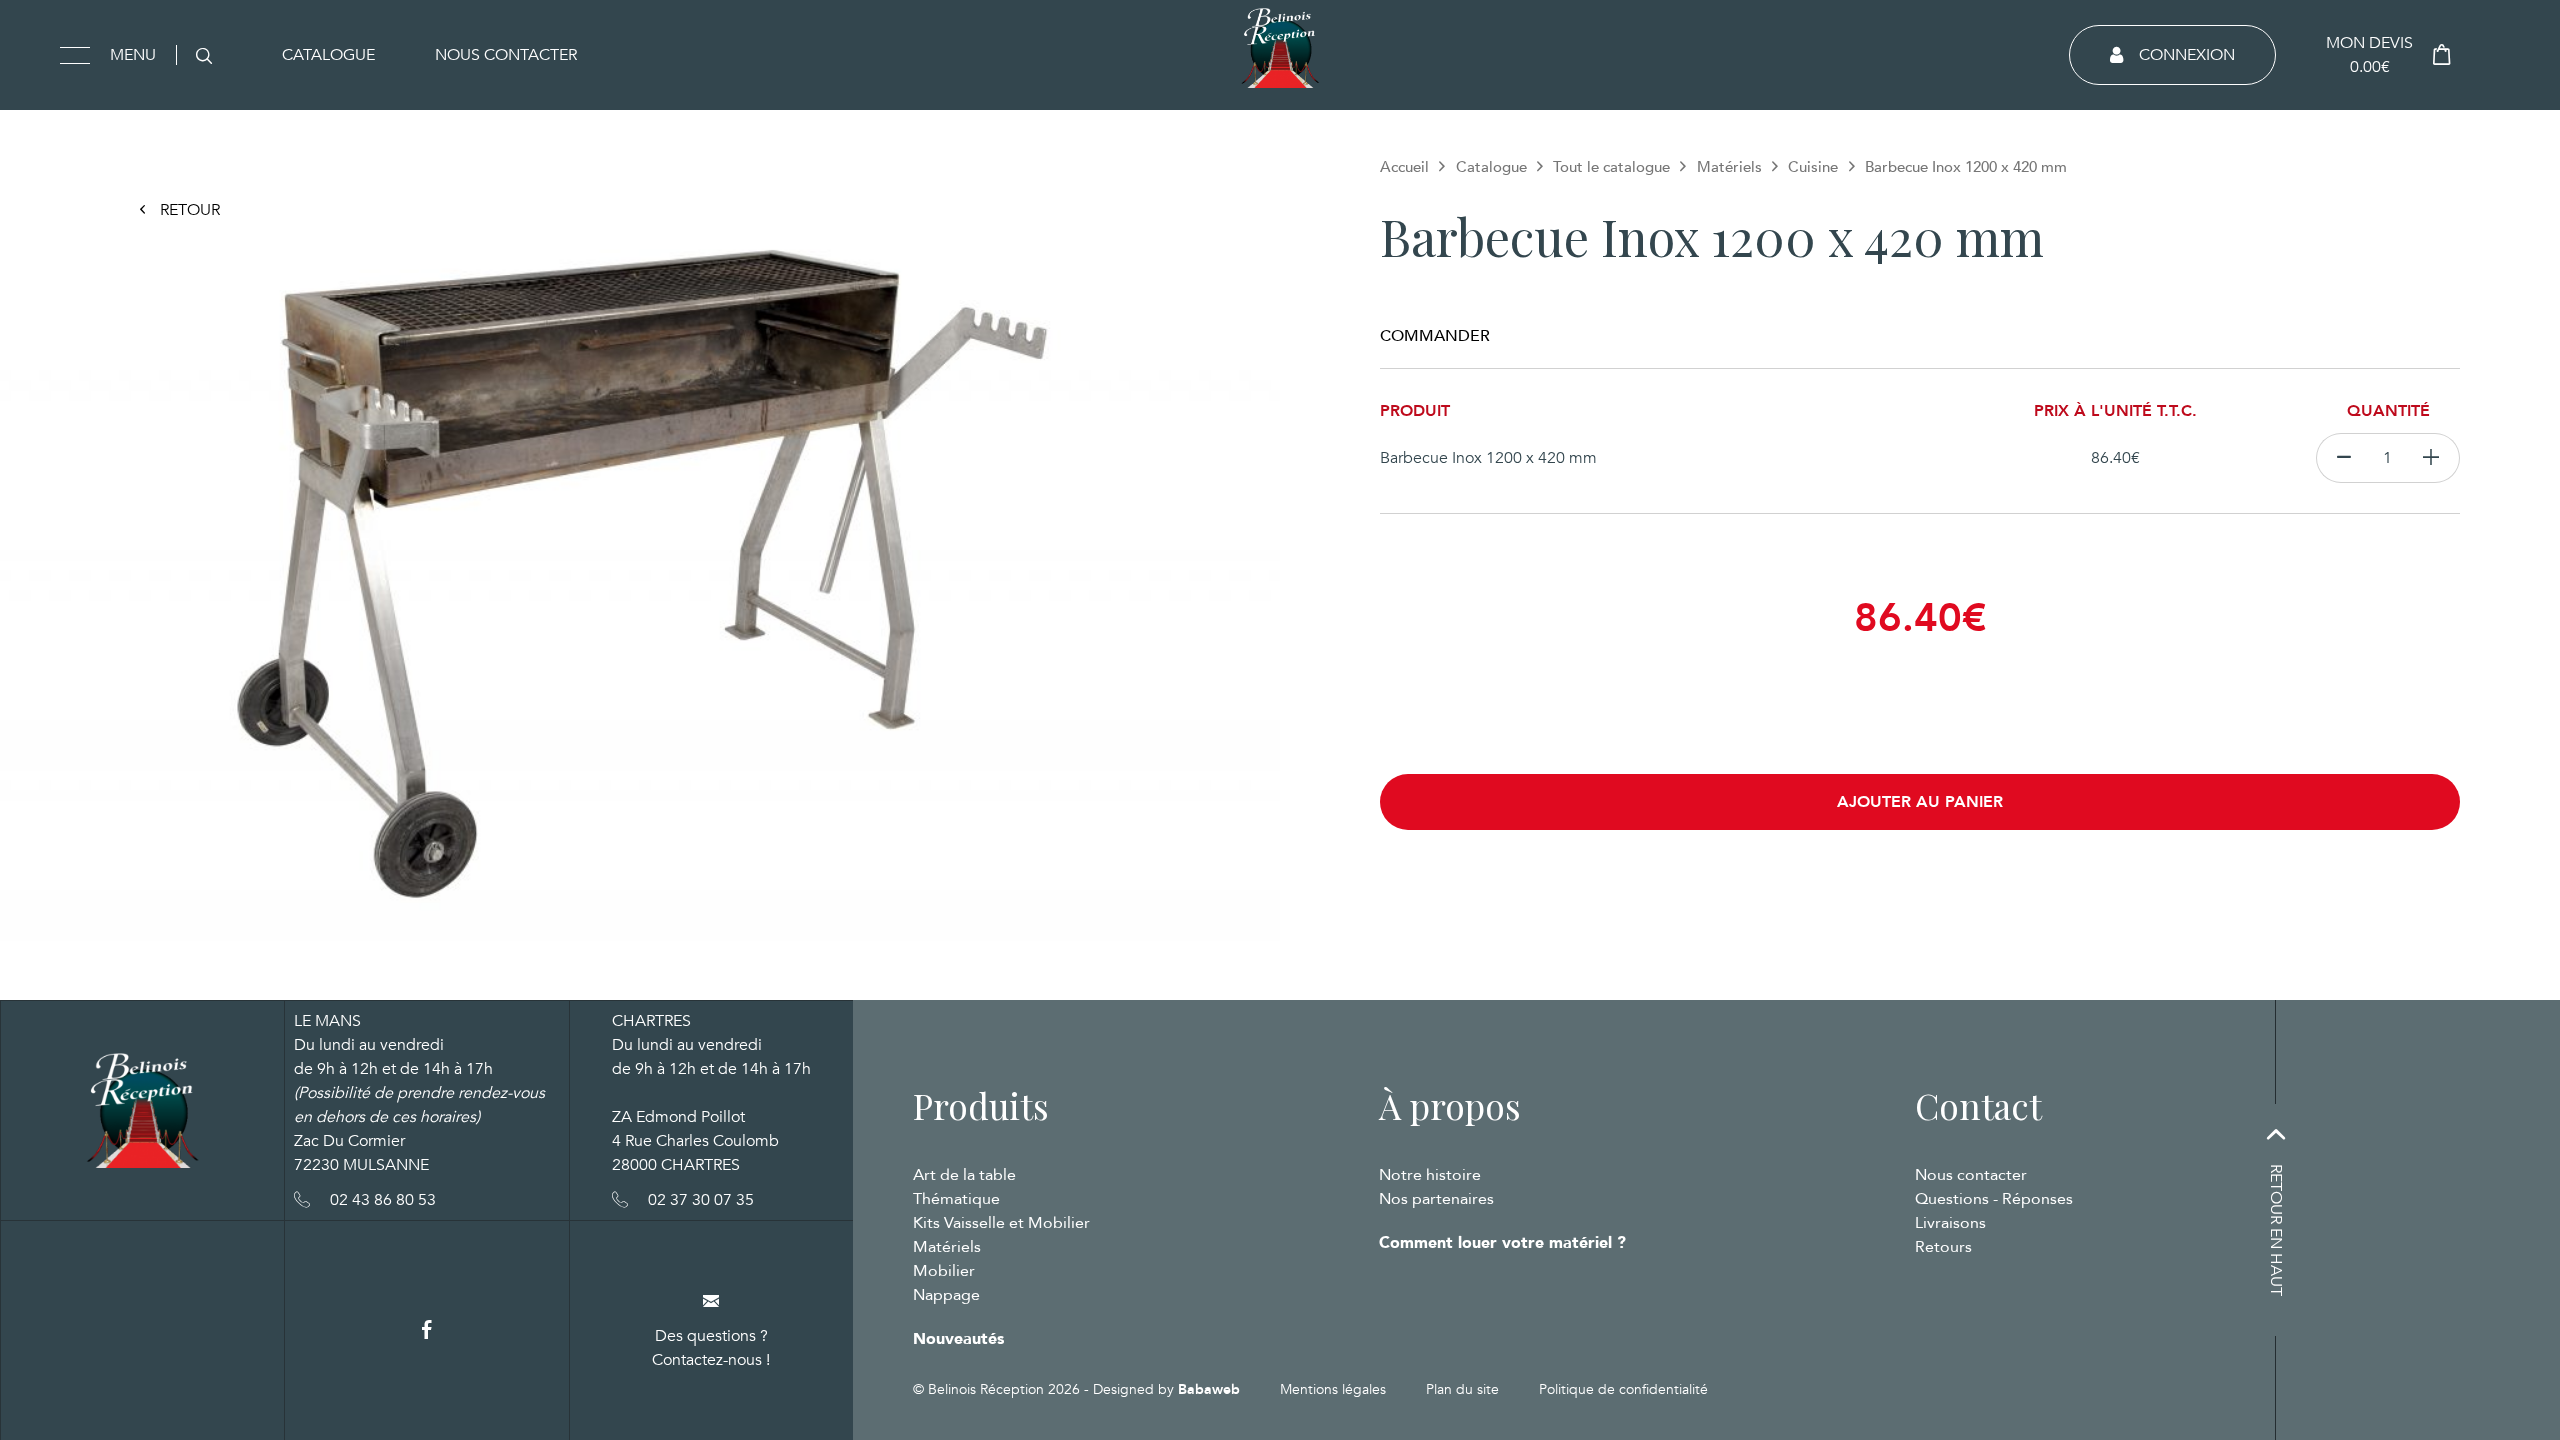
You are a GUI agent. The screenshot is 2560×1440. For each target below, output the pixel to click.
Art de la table (964, 1175)
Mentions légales (1333, 1389)
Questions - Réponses (1994, 1199)
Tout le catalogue (1611, 167)
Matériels (1729, 167)
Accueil (1404, 167)
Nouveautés (958, 1339)
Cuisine (1813, 167)
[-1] (2343, 458)
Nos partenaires (1436, 1199)
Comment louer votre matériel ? (1502, 1243)
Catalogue (328, 55)
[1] (2431, 458)
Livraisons (1950, 1223)
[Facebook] (427, 1330)
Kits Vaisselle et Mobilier (1001, 1223)
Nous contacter (506, 55)
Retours (1943, 1247)
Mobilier (944, 1271)
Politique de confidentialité (1623, 1389)
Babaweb (1209, 1389)
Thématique (956, 1199)
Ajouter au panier (1920, 802)
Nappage (946, 1295)
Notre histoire (1430, 1175)
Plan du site (1462, 1389)
